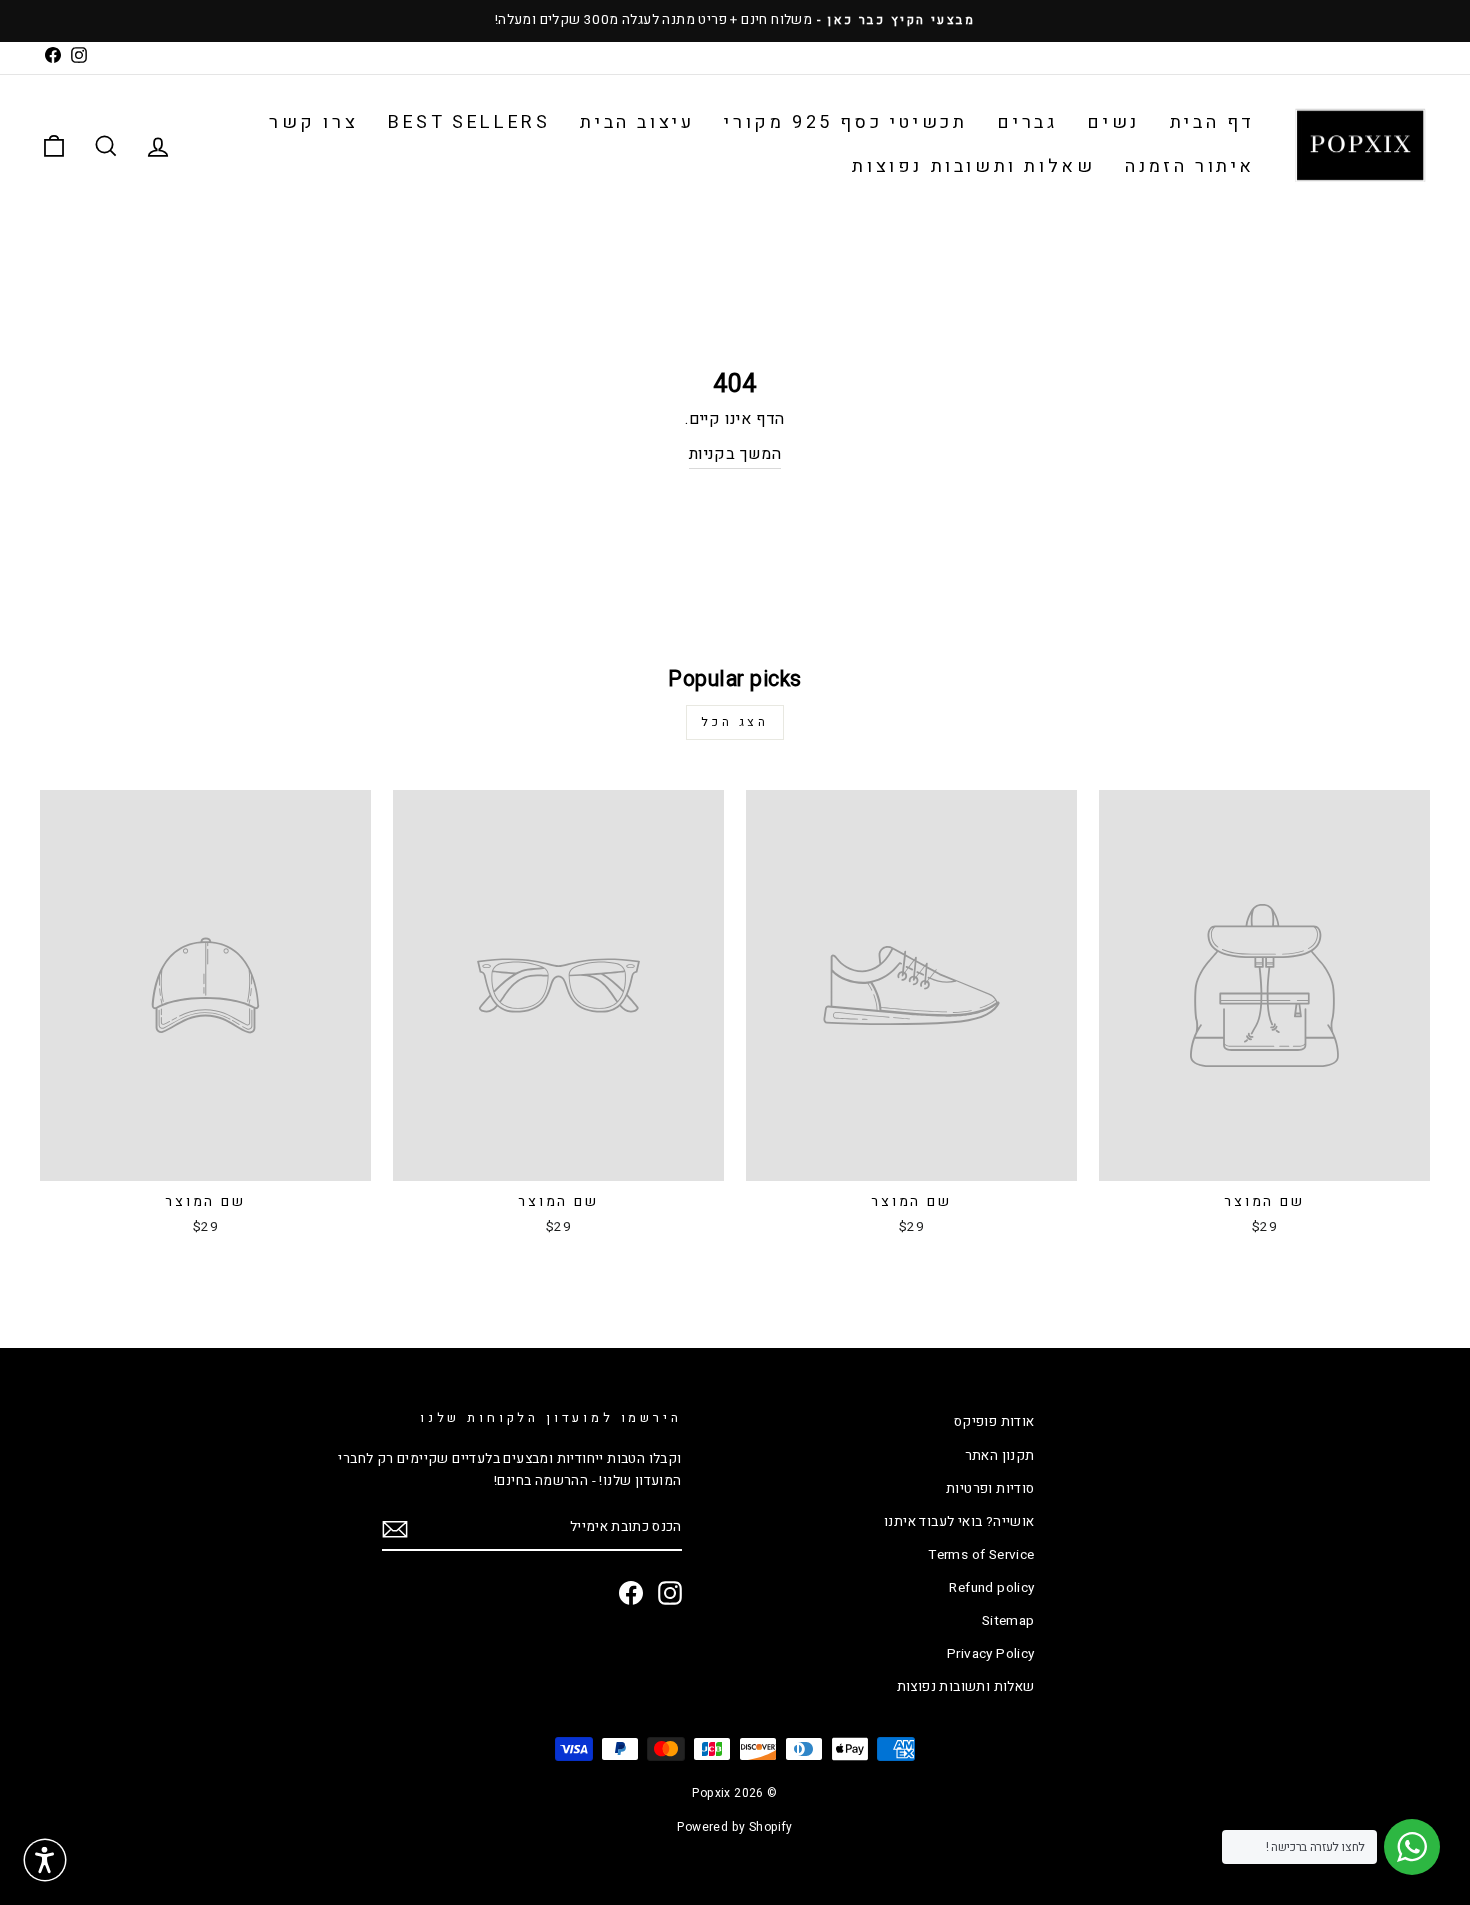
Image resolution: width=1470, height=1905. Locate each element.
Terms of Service (981, 1555)
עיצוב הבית (637, 122)
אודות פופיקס (994, 1422)
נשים (1113, 122)
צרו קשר (313, 122)
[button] (45, 1860)
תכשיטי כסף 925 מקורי (845, 122)
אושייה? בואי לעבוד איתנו (959, 1522)
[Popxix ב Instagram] (670, 1593)
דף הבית (1212, 122)
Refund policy (991, 1588)
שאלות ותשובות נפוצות (973, 166)
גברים (1027, 122)
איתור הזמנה (1190, 166)
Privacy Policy (991, 1654)
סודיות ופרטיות (990, 1489)
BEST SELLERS (469, 122)
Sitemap (1008, 1621)
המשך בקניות (735, 454)
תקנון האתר (1000, 1456)
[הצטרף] (395, 1529)
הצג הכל (734, 722)
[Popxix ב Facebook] (631, 1593)
